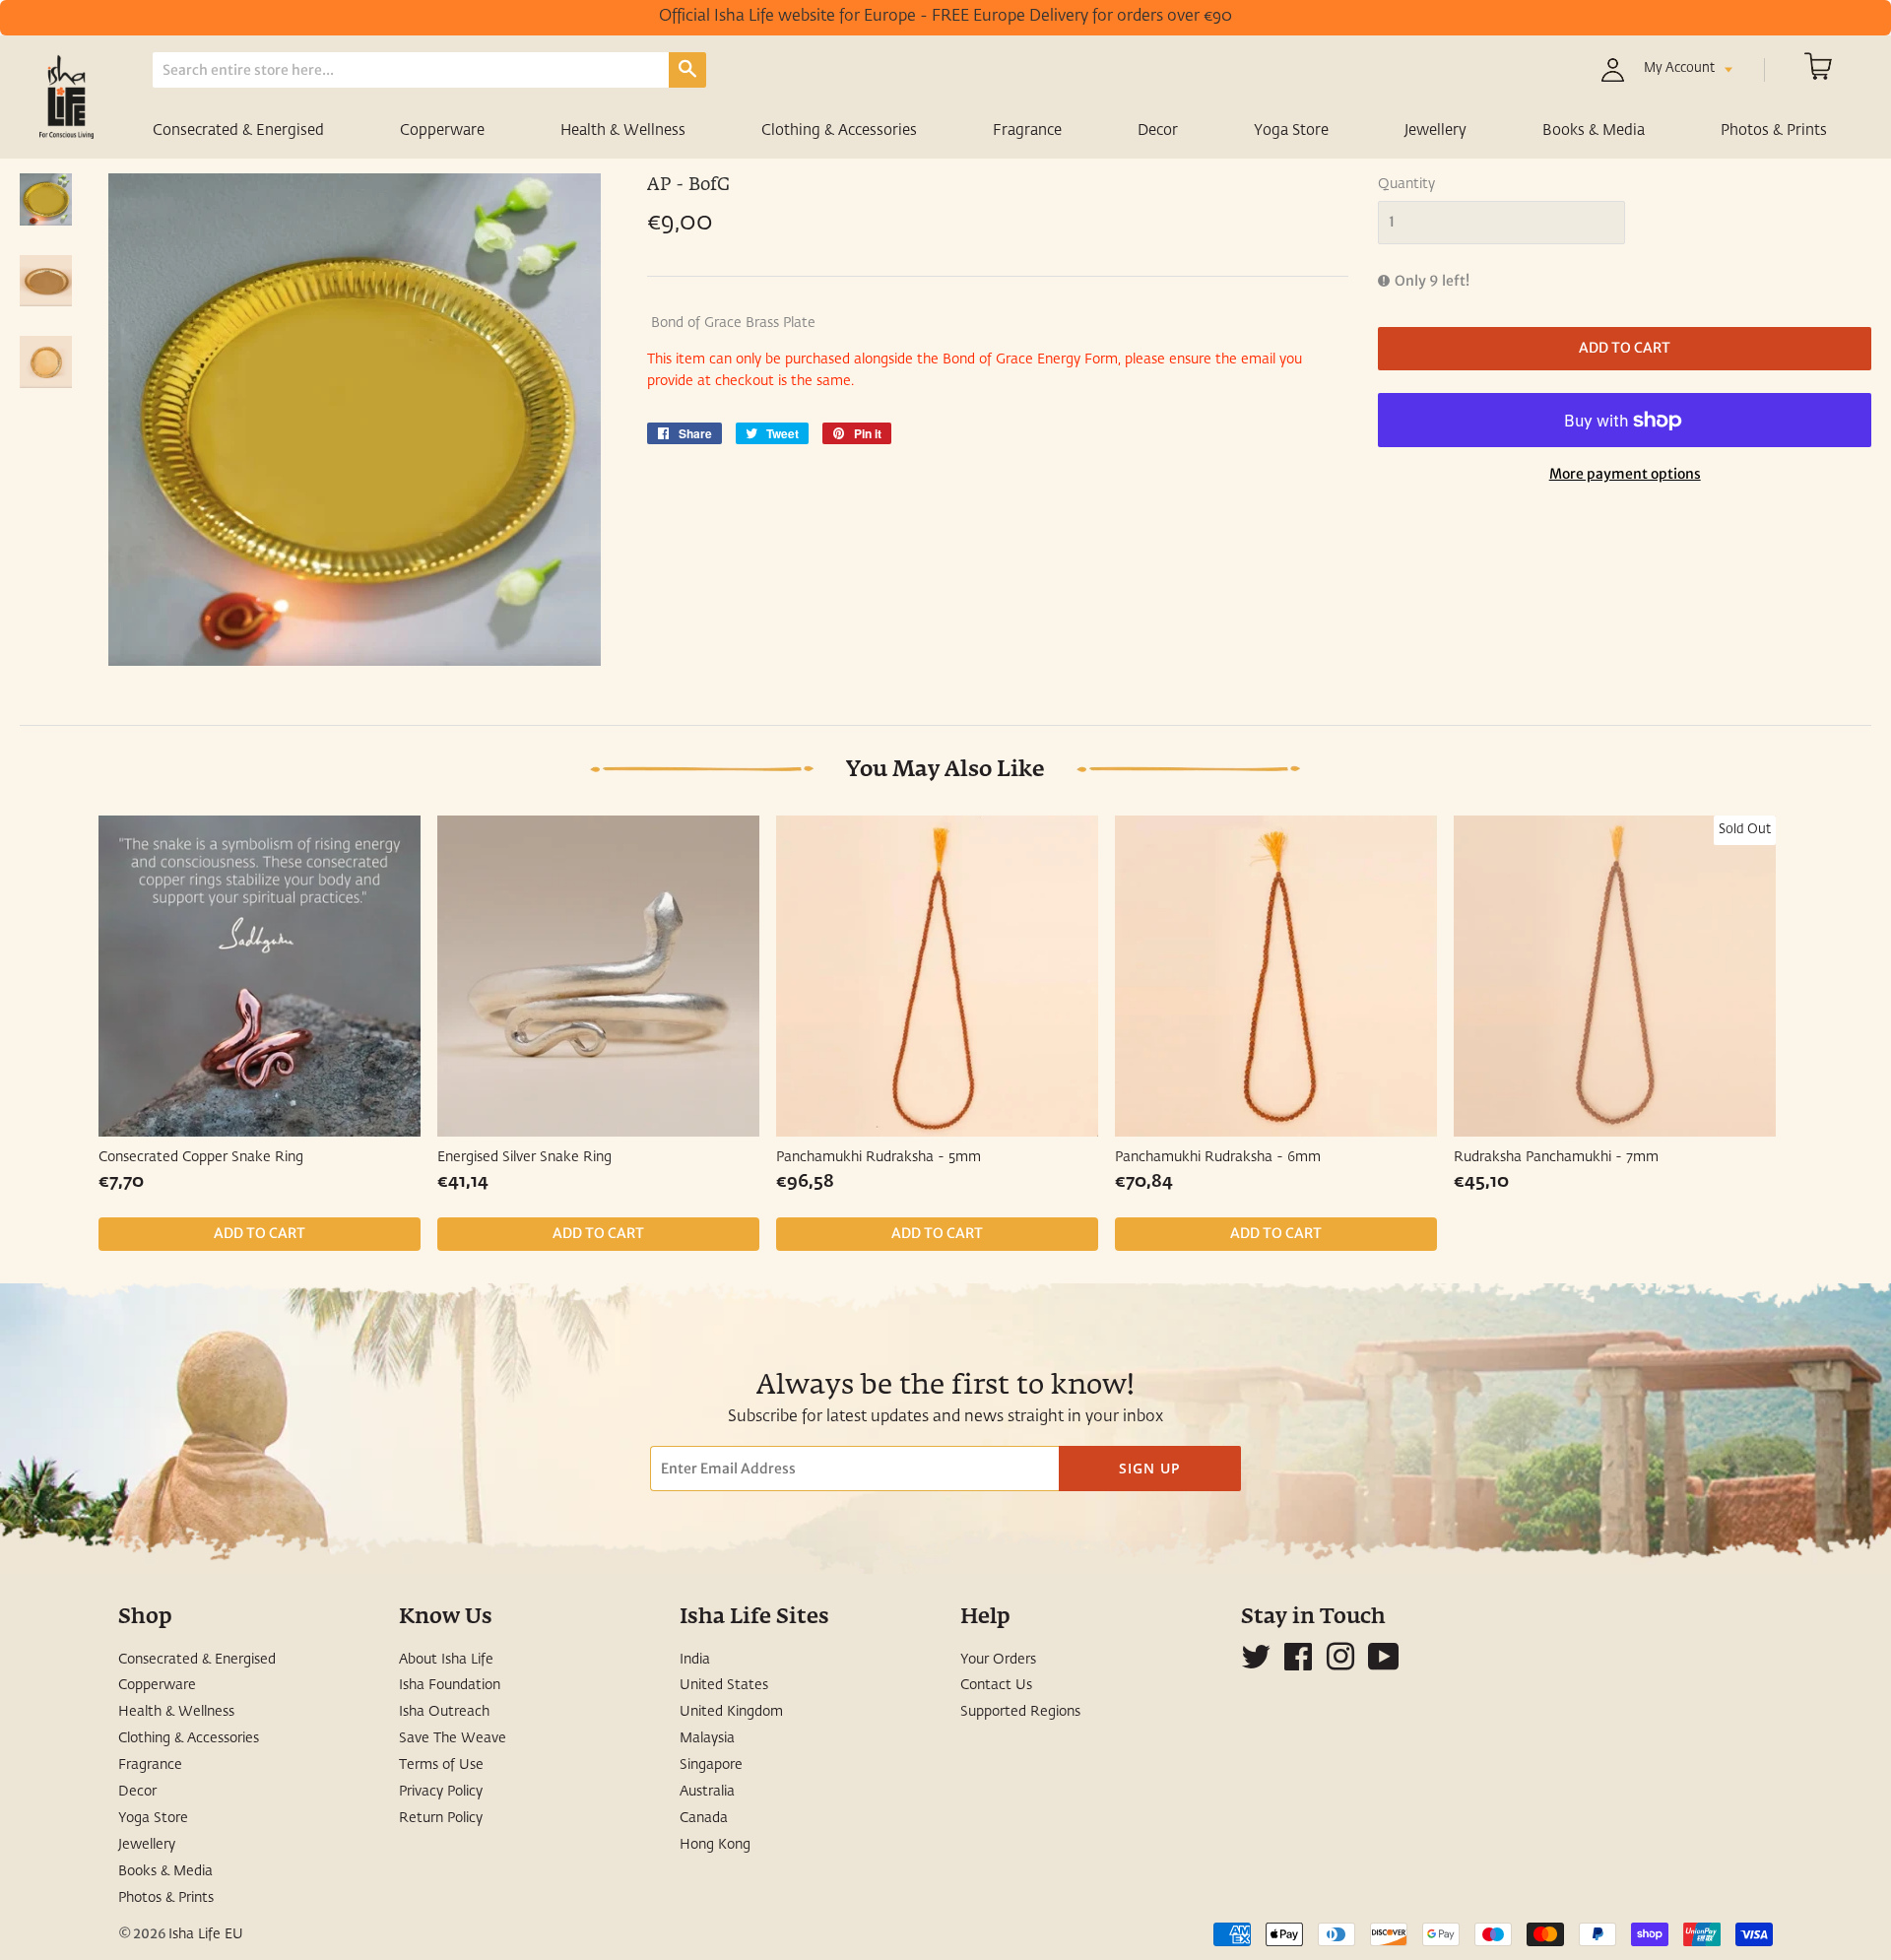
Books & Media (1594, 131)
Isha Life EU (206, 1934)
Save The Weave (453, 1738)
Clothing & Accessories (839, 131)
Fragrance (1027, 131)
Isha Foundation (450, 1685)
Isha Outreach (444, 1712)
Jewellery (1435, 131)
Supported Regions (1020, 1712)
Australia (707, 1792)
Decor (1158, 131)
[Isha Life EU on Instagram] (1340, 1665)
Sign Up (1150, 1468)
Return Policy (441, 1818)
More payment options (1625, 474)
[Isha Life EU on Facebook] (1298, 1665)
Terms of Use (441, 1765)
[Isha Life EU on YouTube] (1384, 1665)
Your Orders (998, 1660)
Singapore (711, 1765)
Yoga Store (1291, 131)
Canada (704, 1818)
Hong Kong (715, 1845)
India (695, 1660)
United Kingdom (731, 1712)
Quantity (1406, 184)
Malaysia (707, 1738)
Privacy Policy (441, 1792)
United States (724, 1685)
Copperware (442, 131)
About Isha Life (446, 1660)
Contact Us (996, 1685)
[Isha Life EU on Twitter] (1256, 1665)
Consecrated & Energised (238, 131)
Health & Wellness (623, 131)
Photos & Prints (1774, 131)
